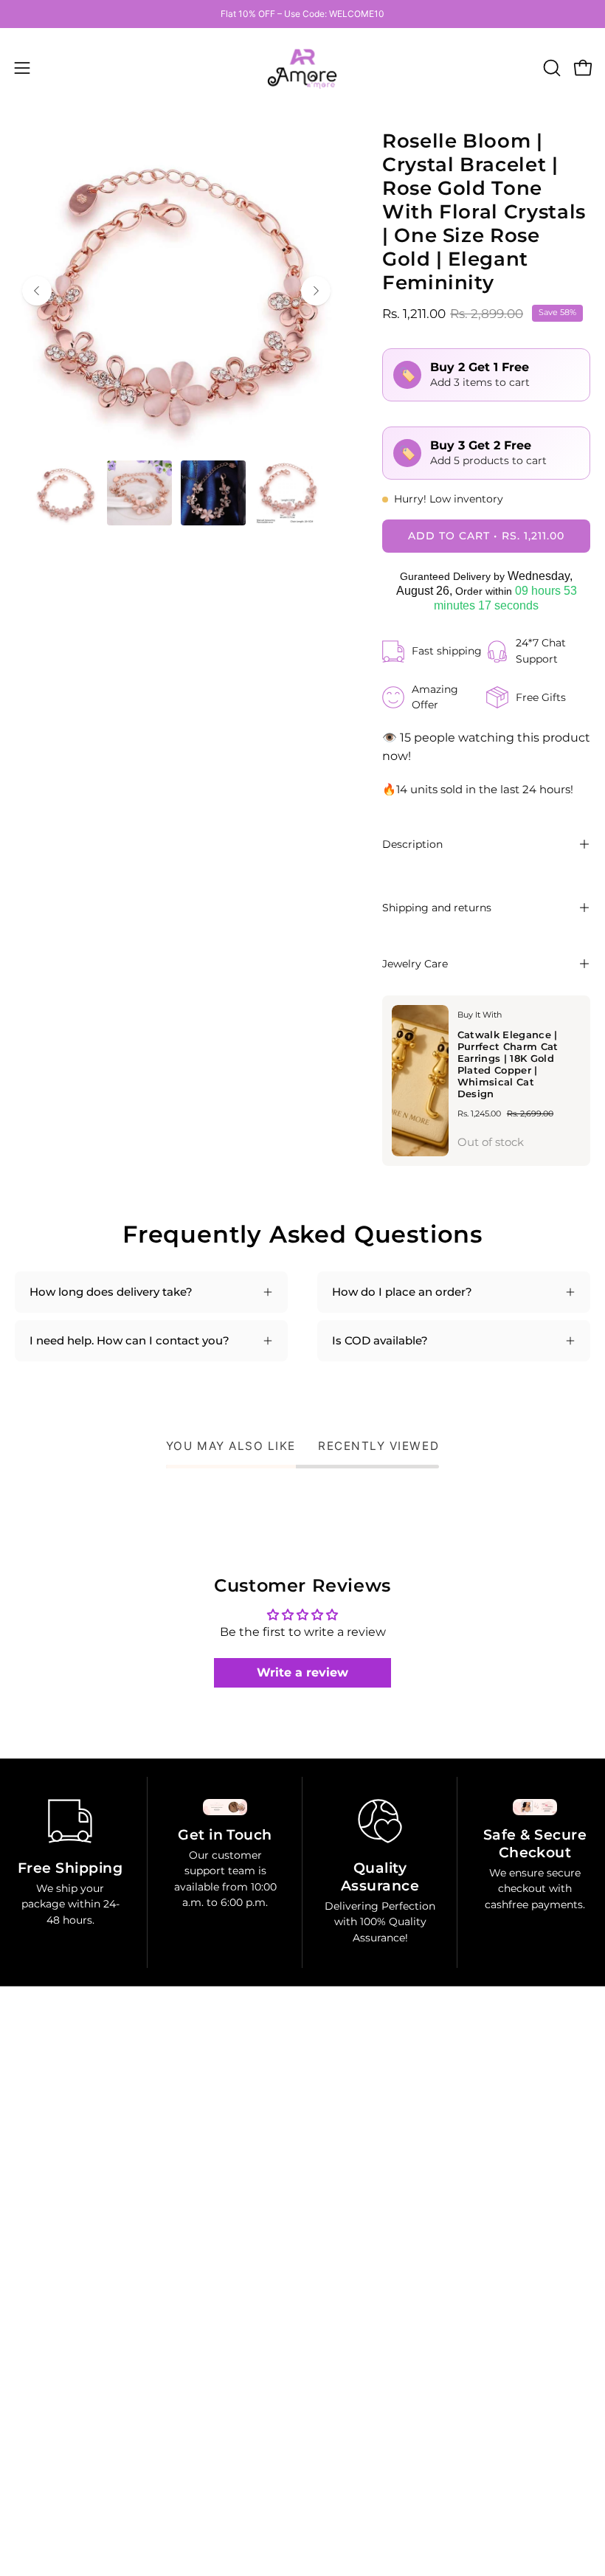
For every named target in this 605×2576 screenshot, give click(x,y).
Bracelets (342, 2196)
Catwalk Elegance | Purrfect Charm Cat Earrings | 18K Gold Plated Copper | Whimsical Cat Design (508, 1064)
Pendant (341, 2173)
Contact (339, 2312)
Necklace (342, 2219)
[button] (550, 68)
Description (412, 844)
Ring (330, 2127)
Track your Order (61, 2479)
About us (342, 2289)
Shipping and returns (437, 908)
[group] (302, 14)
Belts (331, 2266)
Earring (338, 2150)
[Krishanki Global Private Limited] (302, 68)
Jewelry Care (415, 964)
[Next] (316, 291)
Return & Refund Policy (79, 2410)
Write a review (302, 1672)
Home (334, 2103)
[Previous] (37, 291)
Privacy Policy (52, 2387)
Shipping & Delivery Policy (86, 2433)
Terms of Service (59, 2456)
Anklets (338, 2243)
